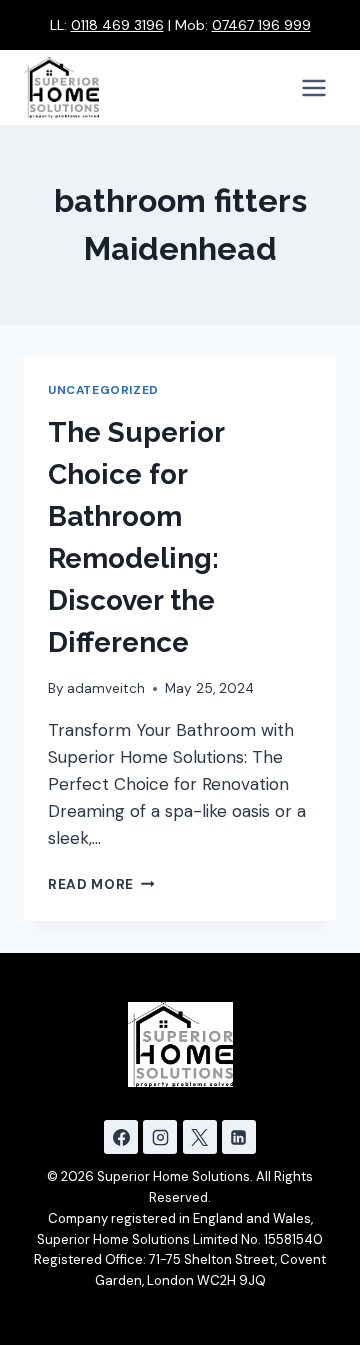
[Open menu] (313, 87)
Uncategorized (103, 390)
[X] (200, 1137)
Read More (101, 884)
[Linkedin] (239, 1137)
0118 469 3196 (117, 25)
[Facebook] (121, 1137)
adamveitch (106, 688)
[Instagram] (160, 1137)
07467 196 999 (261, 25)
